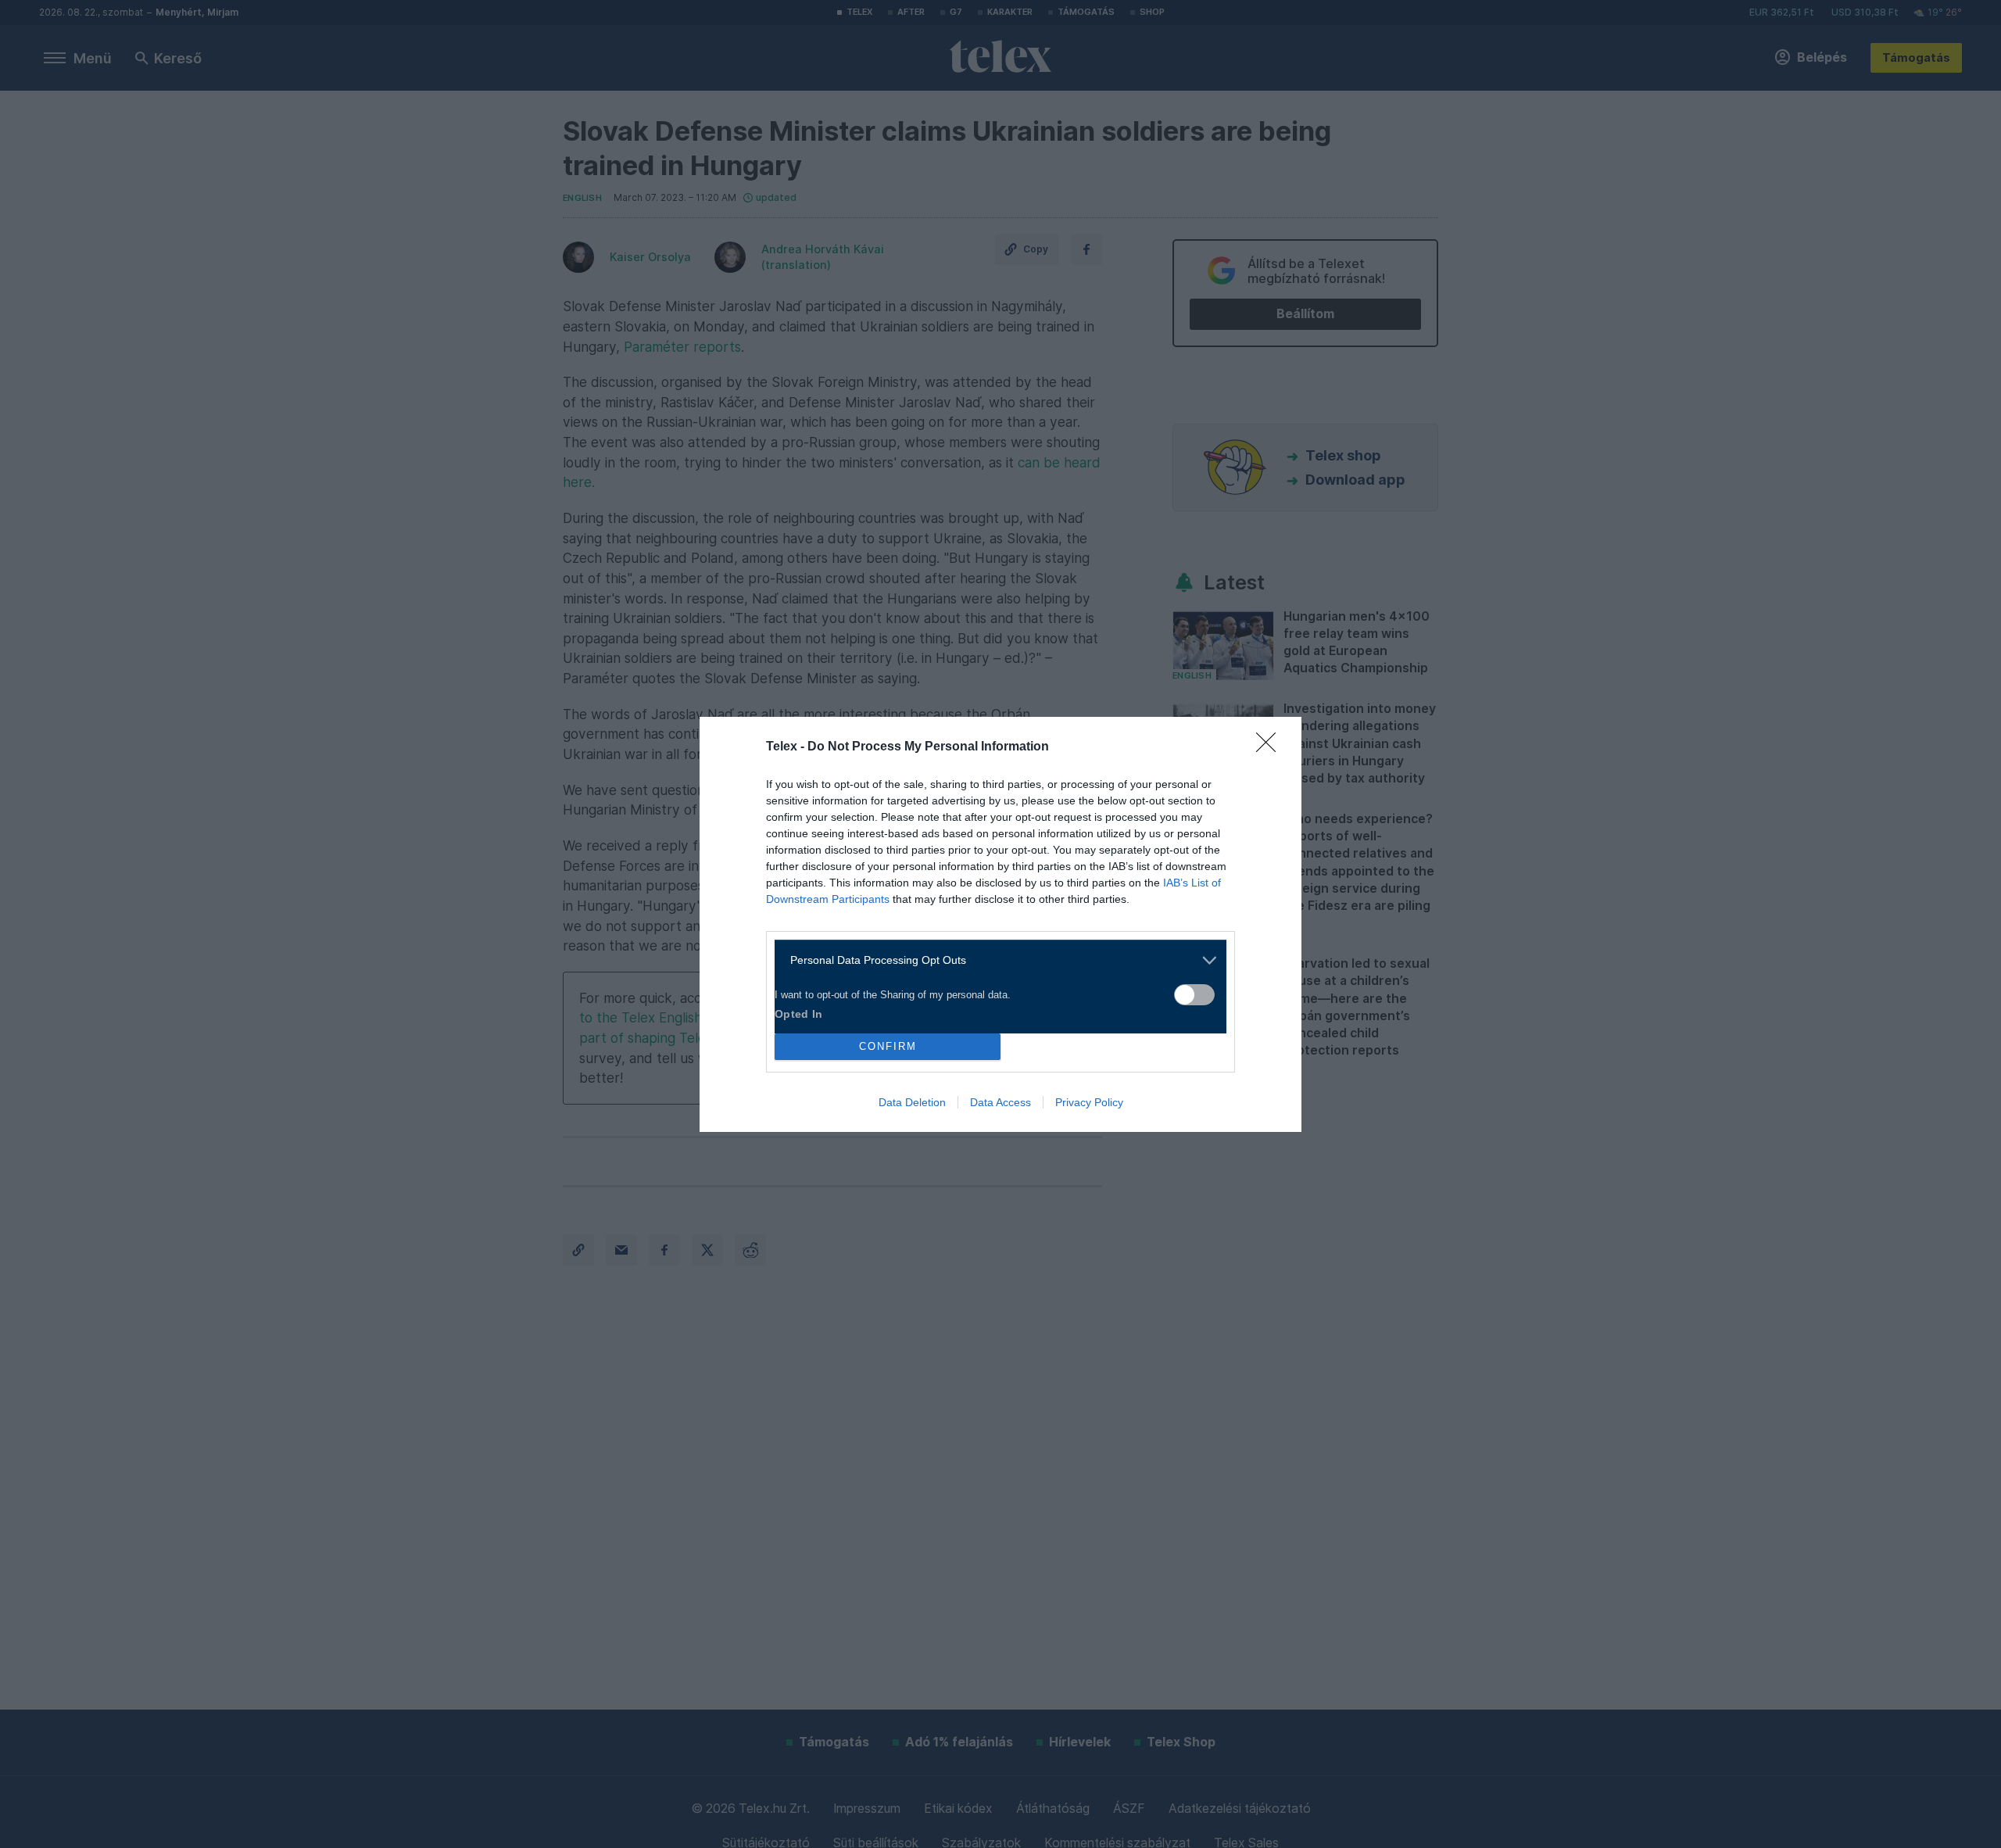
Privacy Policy (1089, 1102)
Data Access (1000, 1102)
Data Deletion (912, 1102)
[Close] (1271, 747)
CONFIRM (888, 1046)
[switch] (1194, 995)
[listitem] (995, 960)
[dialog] (1000, 924)
